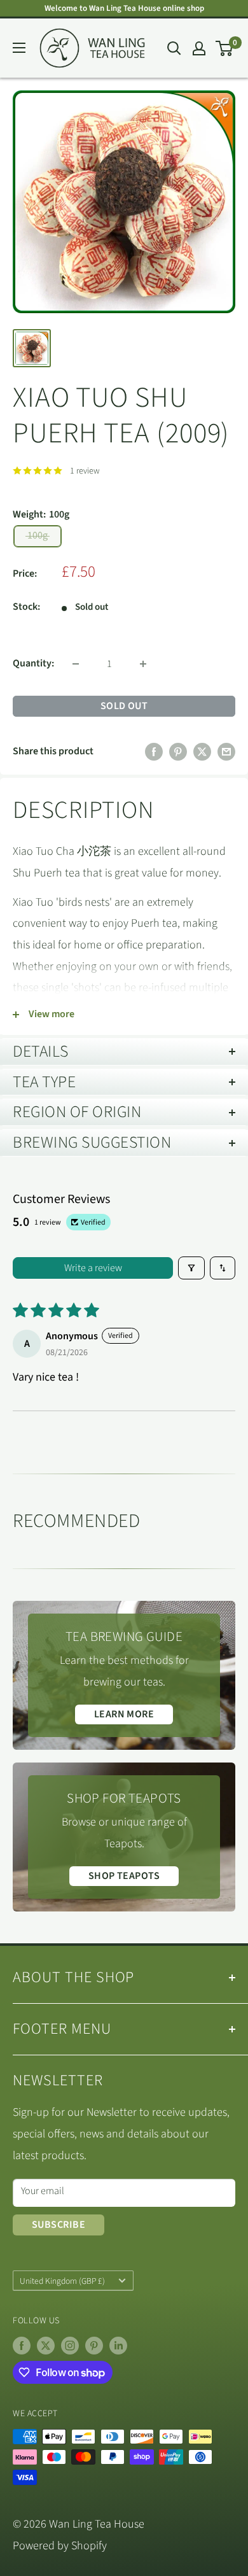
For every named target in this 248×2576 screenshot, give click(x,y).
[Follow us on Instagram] (70, 2346)
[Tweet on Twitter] (202, 752)
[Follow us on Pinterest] (94, 2346)
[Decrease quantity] (76, 664)
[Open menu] (19, 48)
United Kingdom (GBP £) (62, 2281)
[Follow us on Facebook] (22, 2346)
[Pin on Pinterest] (178, 752)
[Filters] (191, 1268)
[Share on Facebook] (154, 752)
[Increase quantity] (143, 664)
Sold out (124, 706)
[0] (225, 48)
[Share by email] (226, 752)
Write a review (93, 1268)
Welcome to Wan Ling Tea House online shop (124, 8)
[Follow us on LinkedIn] (118, 2346)
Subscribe (59, 2225)
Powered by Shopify (60, 2546)
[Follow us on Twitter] (46, 2346)
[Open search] (174, 48)
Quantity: (33, 663)
